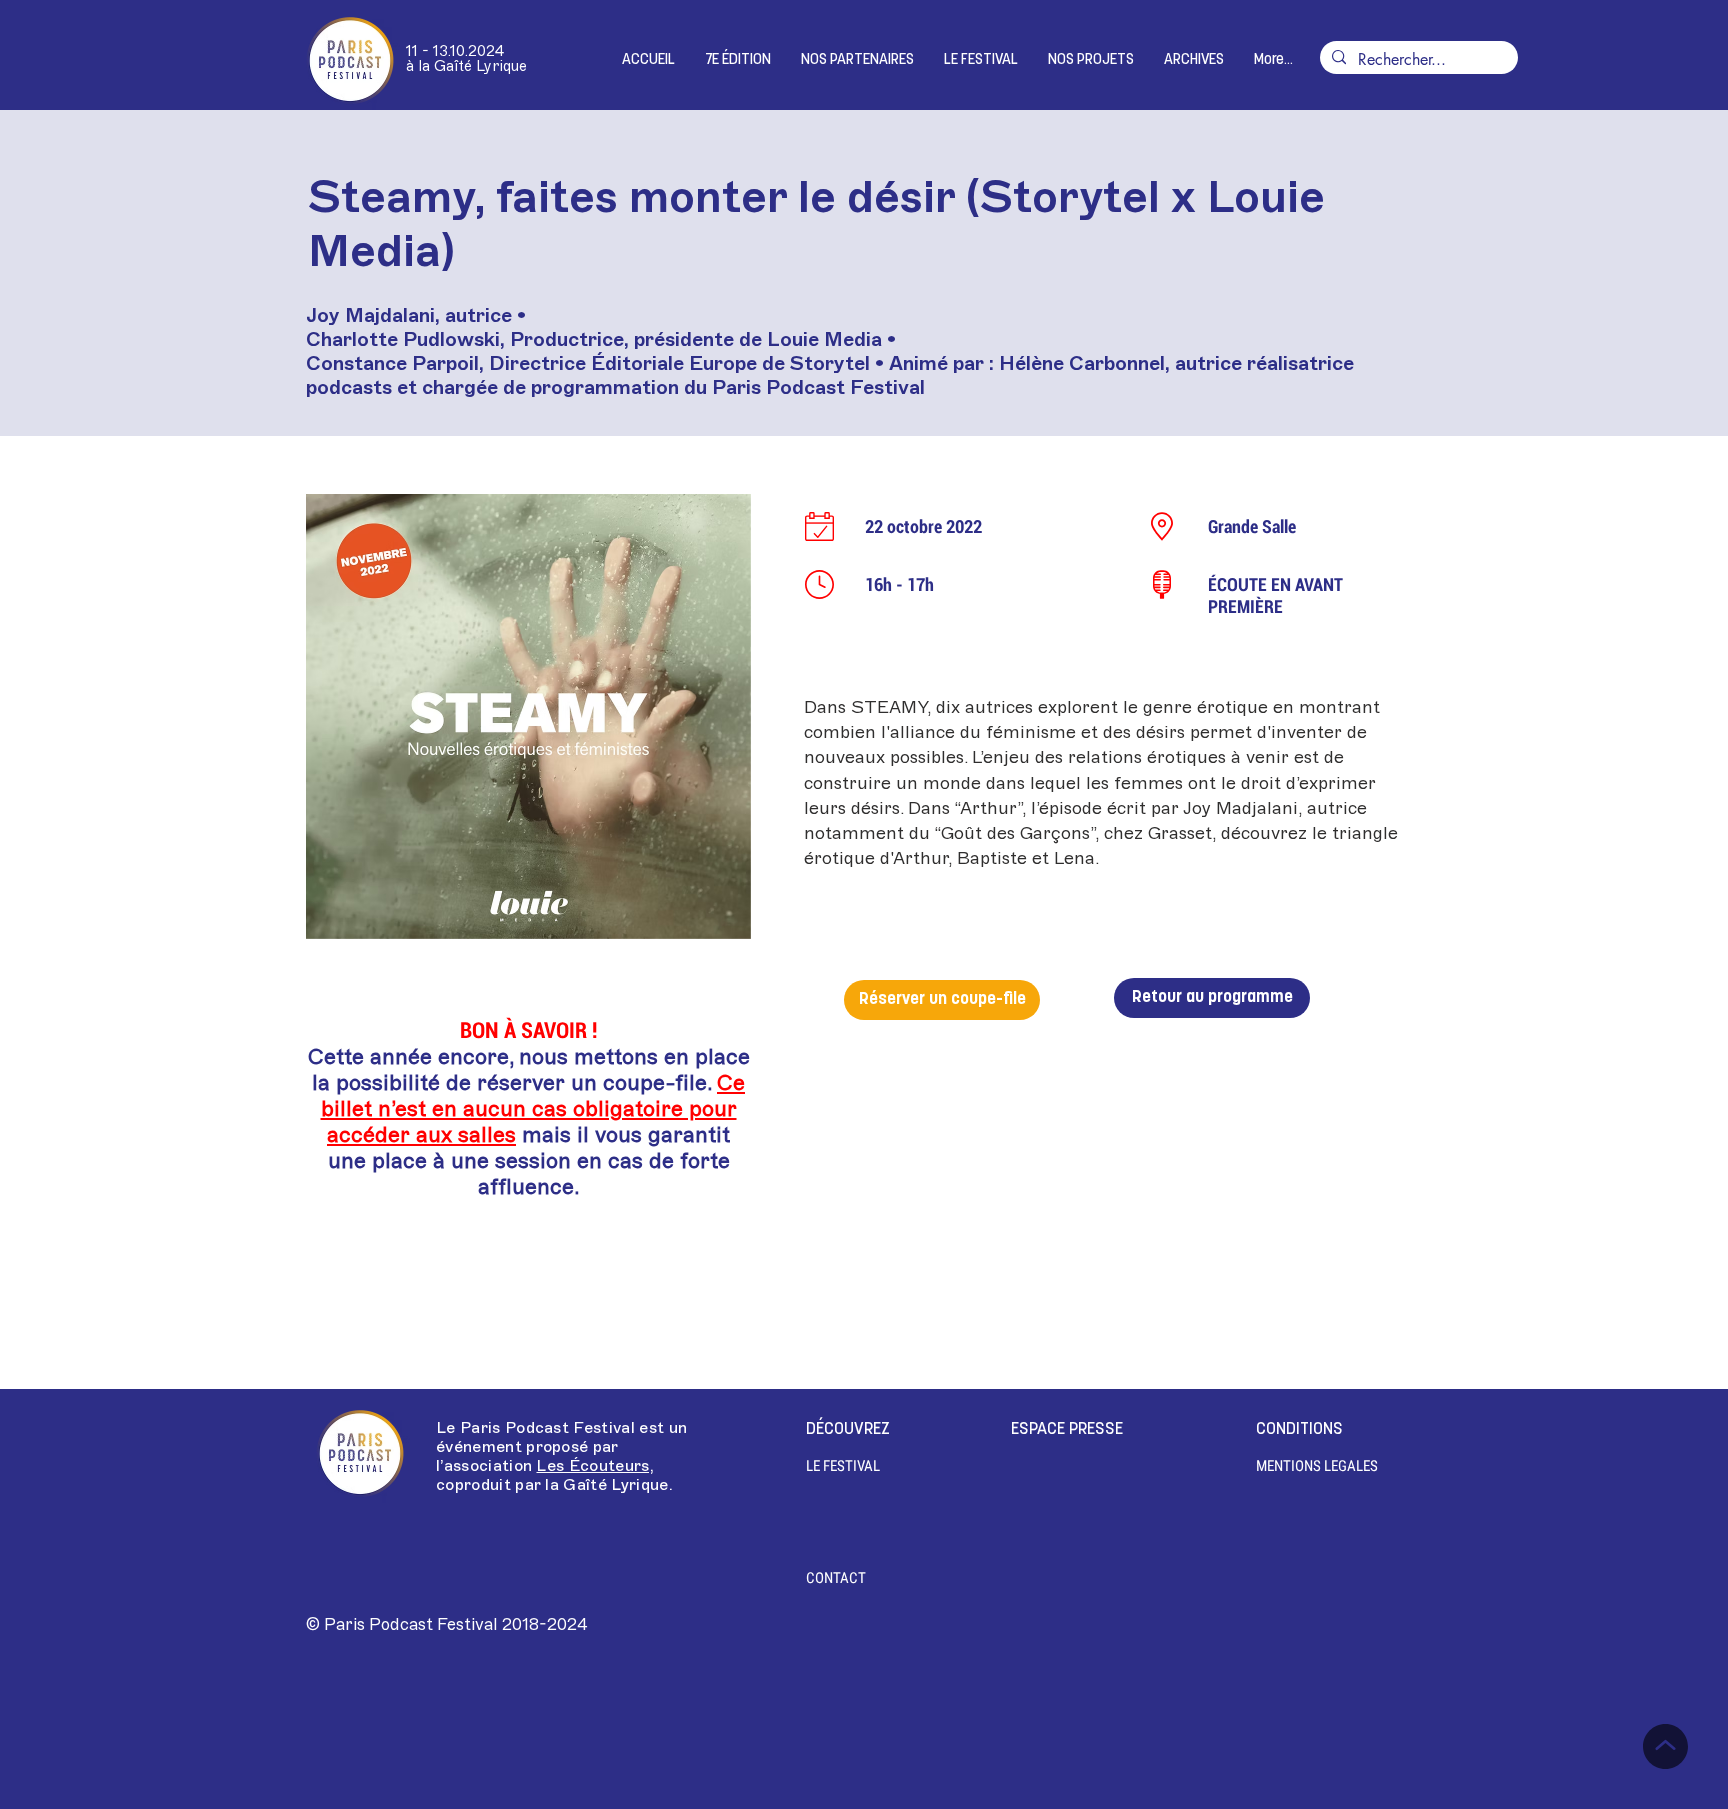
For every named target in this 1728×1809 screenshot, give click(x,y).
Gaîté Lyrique (615, 1485)
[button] (738, 60)
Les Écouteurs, (594, 1466)
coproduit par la (499, 1485)
